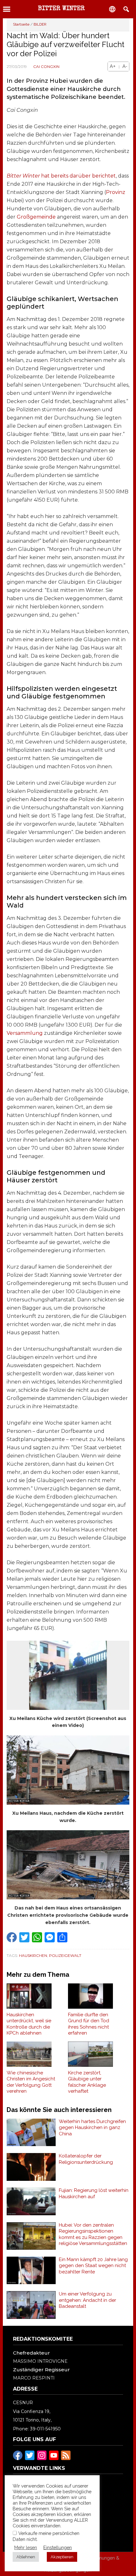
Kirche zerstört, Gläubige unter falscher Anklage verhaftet (87, 2082)
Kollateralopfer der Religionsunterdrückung (86, 2159)
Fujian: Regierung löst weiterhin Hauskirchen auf (94, 2193)
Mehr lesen (26, 2547)
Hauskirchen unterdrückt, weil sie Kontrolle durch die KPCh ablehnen (29, 2024)
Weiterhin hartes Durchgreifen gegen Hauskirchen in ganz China (92, 2128)
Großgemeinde (36, 217)
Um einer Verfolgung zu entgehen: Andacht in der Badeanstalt (87, 2300)
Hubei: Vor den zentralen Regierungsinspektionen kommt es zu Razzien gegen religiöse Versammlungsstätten (93, 2234)
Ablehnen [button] (26, 2557)
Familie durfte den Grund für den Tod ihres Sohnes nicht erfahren (89, 2024)
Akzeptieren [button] (62, 2557)
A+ (113, 66)
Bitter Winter (61, 9)
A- (125, 66)
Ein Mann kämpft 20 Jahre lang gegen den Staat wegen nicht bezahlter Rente (93, 2266)
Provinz (116, 192)
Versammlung (25, 1033)
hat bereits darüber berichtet (61, 176)
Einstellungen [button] (58, 2547)
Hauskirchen (33, 1955)
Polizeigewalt (65, 1955)
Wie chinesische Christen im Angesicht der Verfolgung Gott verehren (31, 2082)
